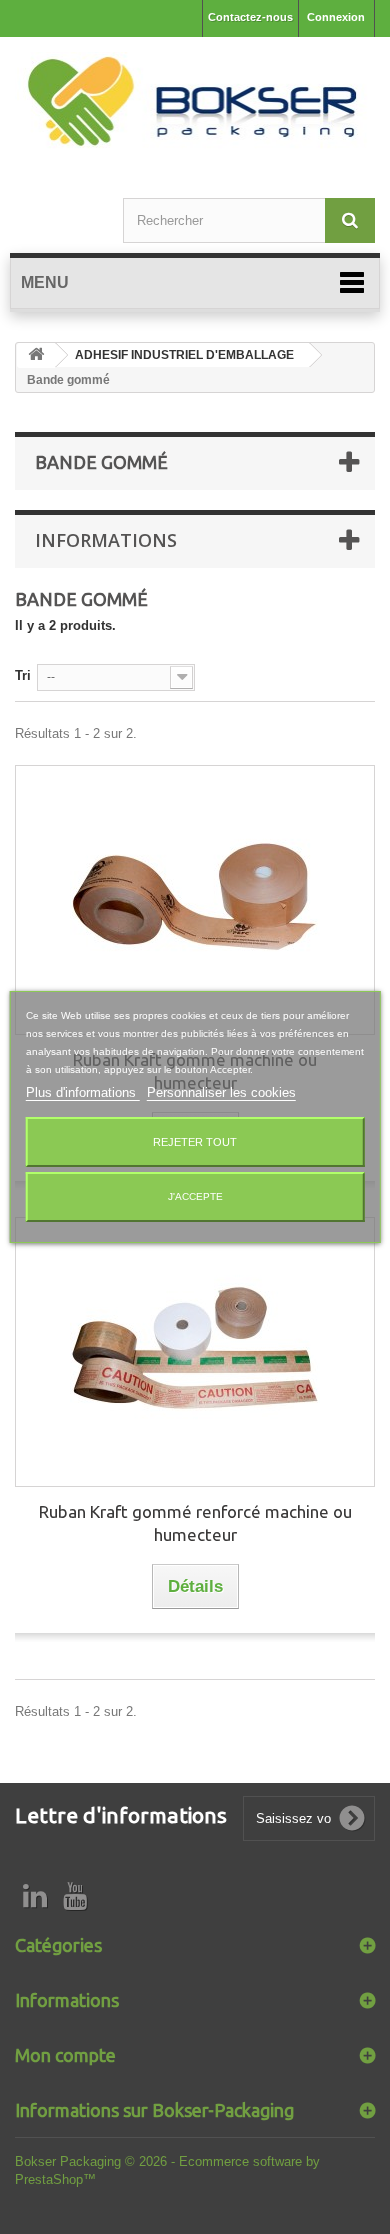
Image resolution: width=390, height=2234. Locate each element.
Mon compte (65, 2055)
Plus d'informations (83, 1092)
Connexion (336, 17)
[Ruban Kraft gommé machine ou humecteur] (195, 900)
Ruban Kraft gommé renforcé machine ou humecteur (195, 1523)
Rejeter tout (195, 1142)
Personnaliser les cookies (221, 1092)
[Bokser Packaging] (195, 105)
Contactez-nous (250, 17)
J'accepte (195, 1196)
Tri (23, 675)
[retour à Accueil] (36, 355)
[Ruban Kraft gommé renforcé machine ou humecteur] (195, 1352)
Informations (106, 540)
